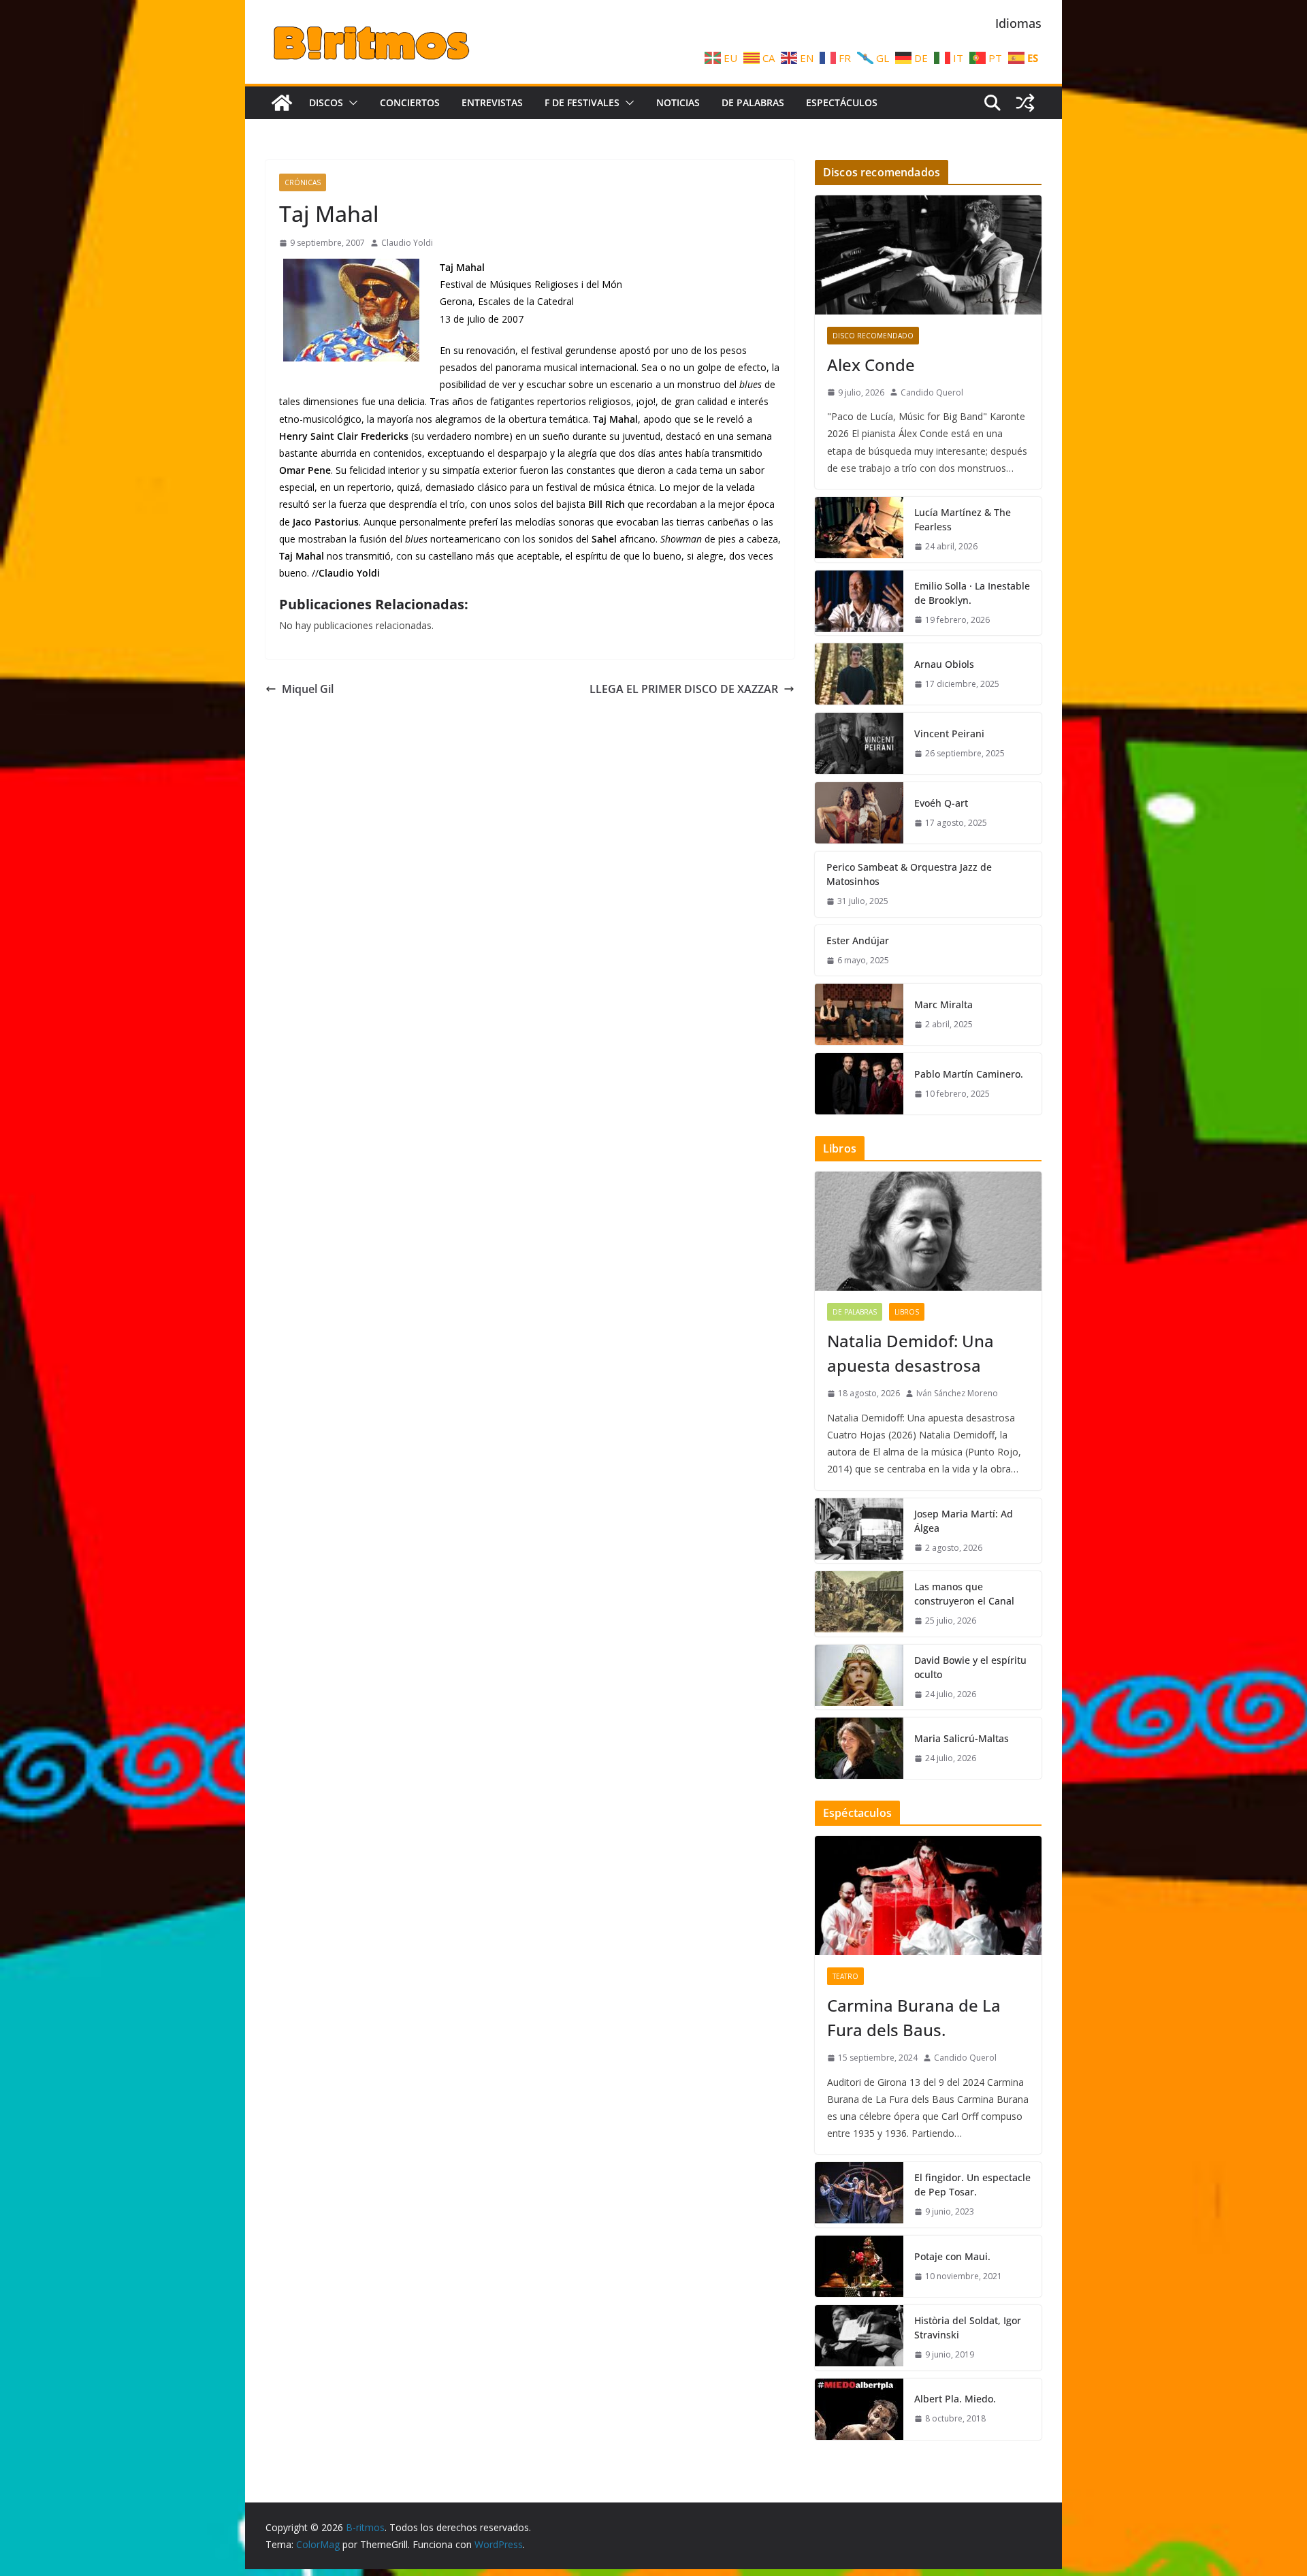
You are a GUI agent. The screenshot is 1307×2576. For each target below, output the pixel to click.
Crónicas (303, 182)
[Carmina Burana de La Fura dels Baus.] (928, 1896)
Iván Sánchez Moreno (957, 1393)
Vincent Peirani (949, 734)
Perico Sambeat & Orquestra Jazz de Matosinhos (909, 874)
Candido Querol (932, 392)
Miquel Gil (308, 689)
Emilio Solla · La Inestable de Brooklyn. (972, 593)
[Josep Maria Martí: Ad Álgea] (859, 1531)
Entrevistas (492, 102)
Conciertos (410, 102)
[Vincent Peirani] (859, 743)
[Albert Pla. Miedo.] (859, 2409)
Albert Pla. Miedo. (955, 2399)
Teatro (845, 1976)
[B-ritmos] (282, 103)
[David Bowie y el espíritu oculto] (859, 1677)
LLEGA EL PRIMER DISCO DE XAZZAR (684, 689)
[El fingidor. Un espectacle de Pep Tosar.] (859, 2195)
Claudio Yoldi (407, 243)
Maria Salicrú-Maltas (962, 1738)
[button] (351, 103)
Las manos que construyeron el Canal (964, 1594)
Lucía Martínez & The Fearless (963, 519)
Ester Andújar (858, 940)
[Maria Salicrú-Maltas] (859, 1748)
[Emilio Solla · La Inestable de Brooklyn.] (859, 603)
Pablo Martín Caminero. (969, 1074)
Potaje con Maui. (952, 2256)
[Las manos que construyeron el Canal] (859, 1604)
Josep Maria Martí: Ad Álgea (964, 1521)
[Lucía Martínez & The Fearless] (859, 530)
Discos (326, 102)
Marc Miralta (943, 1004)
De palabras (753, 102)
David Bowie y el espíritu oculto (970, 1667)
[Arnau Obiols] (859, 674)
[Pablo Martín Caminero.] (859, 1084)
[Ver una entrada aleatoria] (1025, 103)
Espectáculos (842, 102)
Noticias (678, 102)
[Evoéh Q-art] (859, 813)
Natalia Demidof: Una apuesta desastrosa (910, 1353)
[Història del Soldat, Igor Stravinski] (859, 2338)
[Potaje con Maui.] (859, 2266)
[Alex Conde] (928, 255)
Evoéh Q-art (941, 803)
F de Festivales (582, 102)
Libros (907, 1312)
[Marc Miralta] (859, 1014)
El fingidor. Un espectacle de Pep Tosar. (972, 2185)
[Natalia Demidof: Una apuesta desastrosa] (928, 1231)
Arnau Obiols (944, 664)
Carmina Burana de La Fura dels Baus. (914, 2017)
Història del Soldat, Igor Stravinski (968, 2328)
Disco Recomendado (873, 336)
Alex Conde (871, 365)
